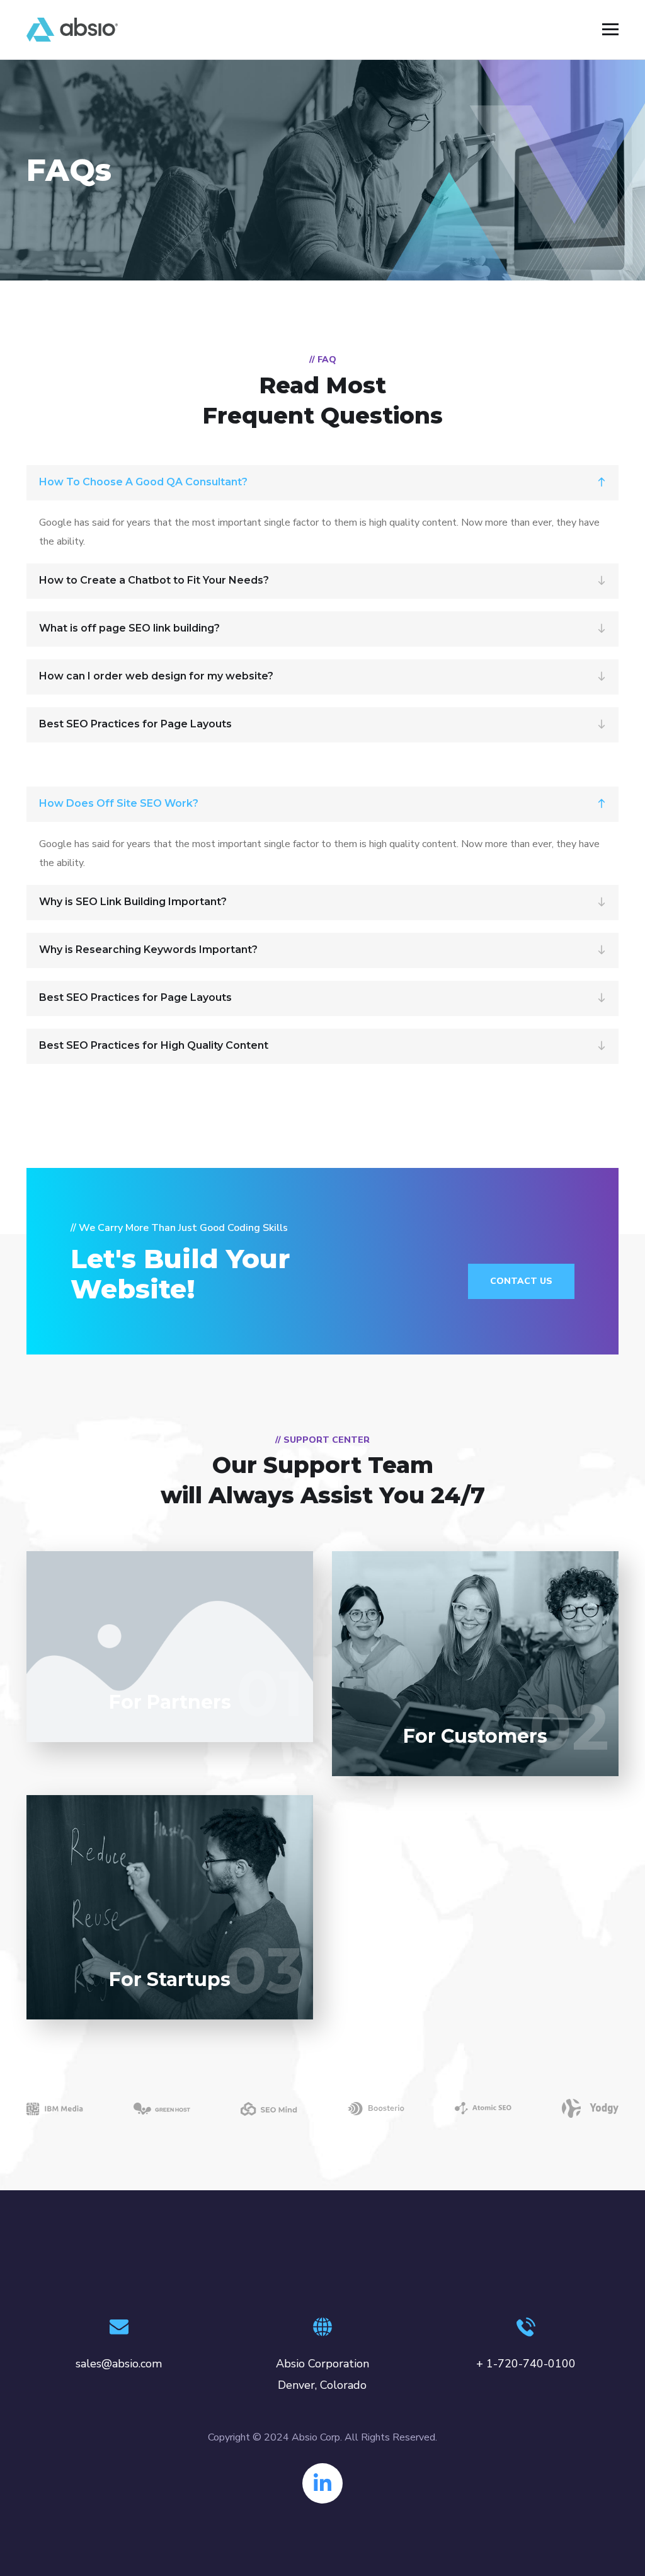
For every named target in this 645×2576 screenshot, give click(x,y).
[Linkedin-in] (322, 2483)
